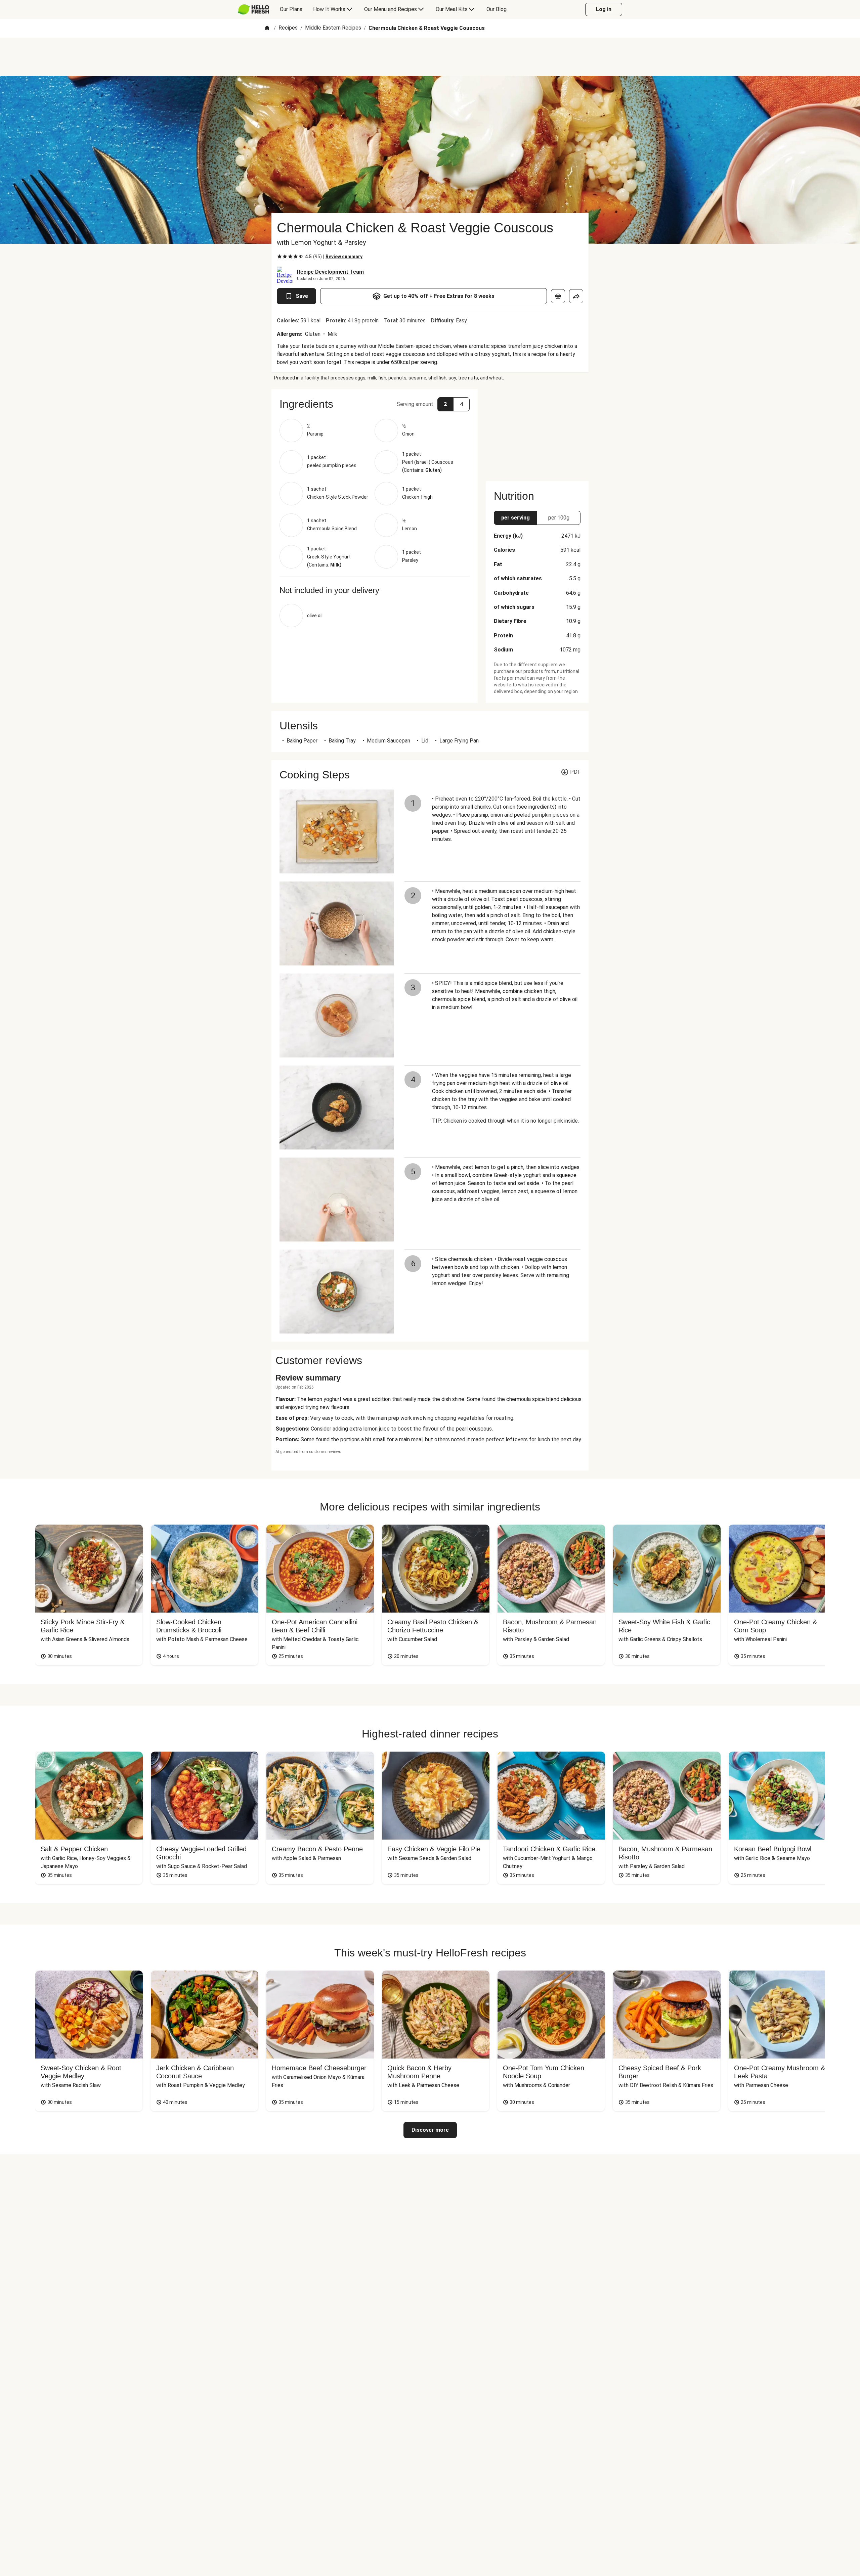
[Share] (576, 296)
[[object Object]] (558, 296)
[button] (375, 404)
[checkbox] (279, 257)
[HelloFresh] (253, 9)
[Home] (267, 28)
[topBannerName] (430, 57)
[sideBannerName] (537, 431)
